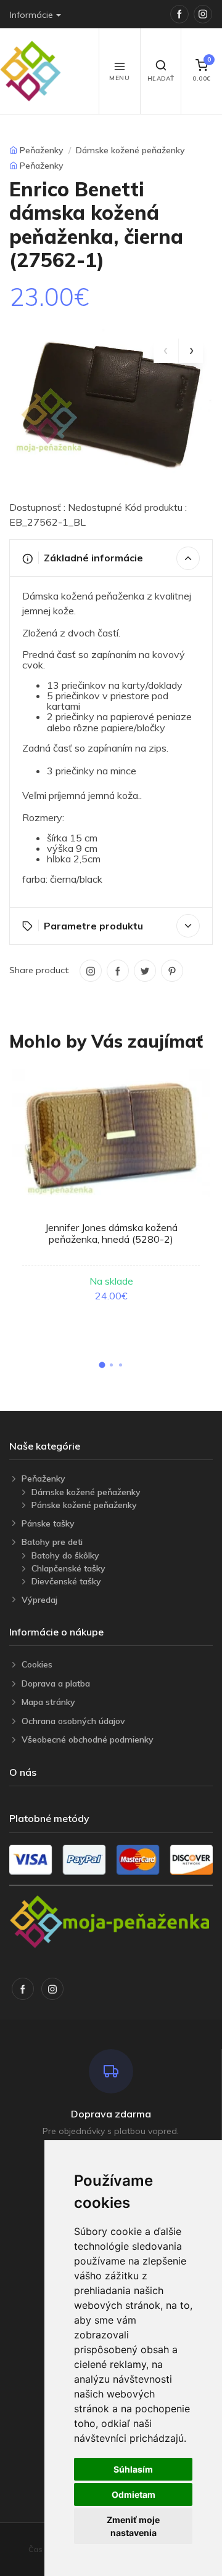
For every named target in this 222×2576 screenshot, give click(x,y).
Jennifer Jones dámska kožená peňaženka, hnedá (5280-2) (111, 1233)
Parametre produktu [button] (93, 926)
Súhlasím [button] (133, 2469)
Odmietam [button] (134, 2494)
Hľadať (161, 78)
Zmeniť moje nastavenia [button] (133, 2526)
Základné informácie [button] (93, 558)
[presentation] (166, 351)
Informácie (31, 15)
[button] (102, 1365)
